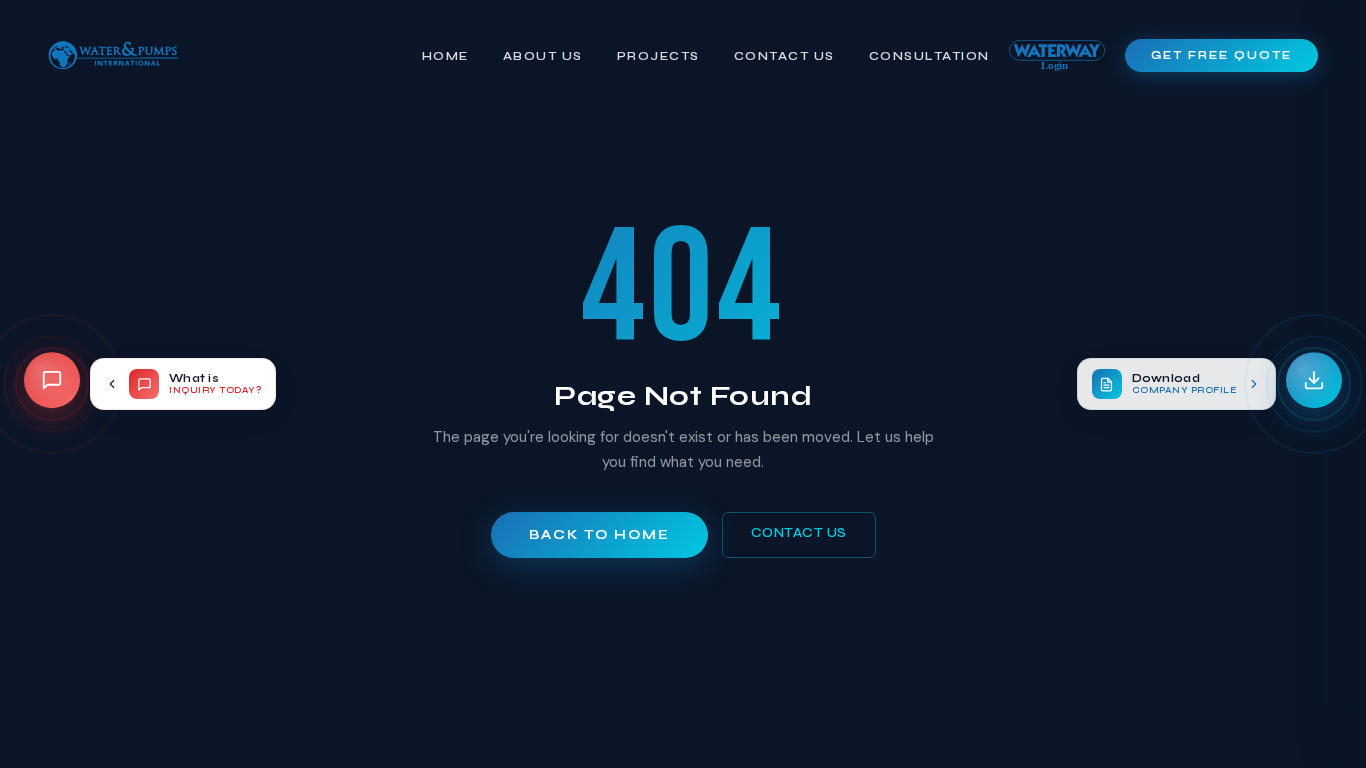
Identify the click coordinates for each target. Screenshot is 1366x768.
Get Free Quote (1221, 55)
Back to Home (599, 535)
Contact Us (784, 56)
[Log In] (1057, 56)
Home (445, 56)
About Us (543, 56)
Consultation (929, 56)
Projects (658, 56)
